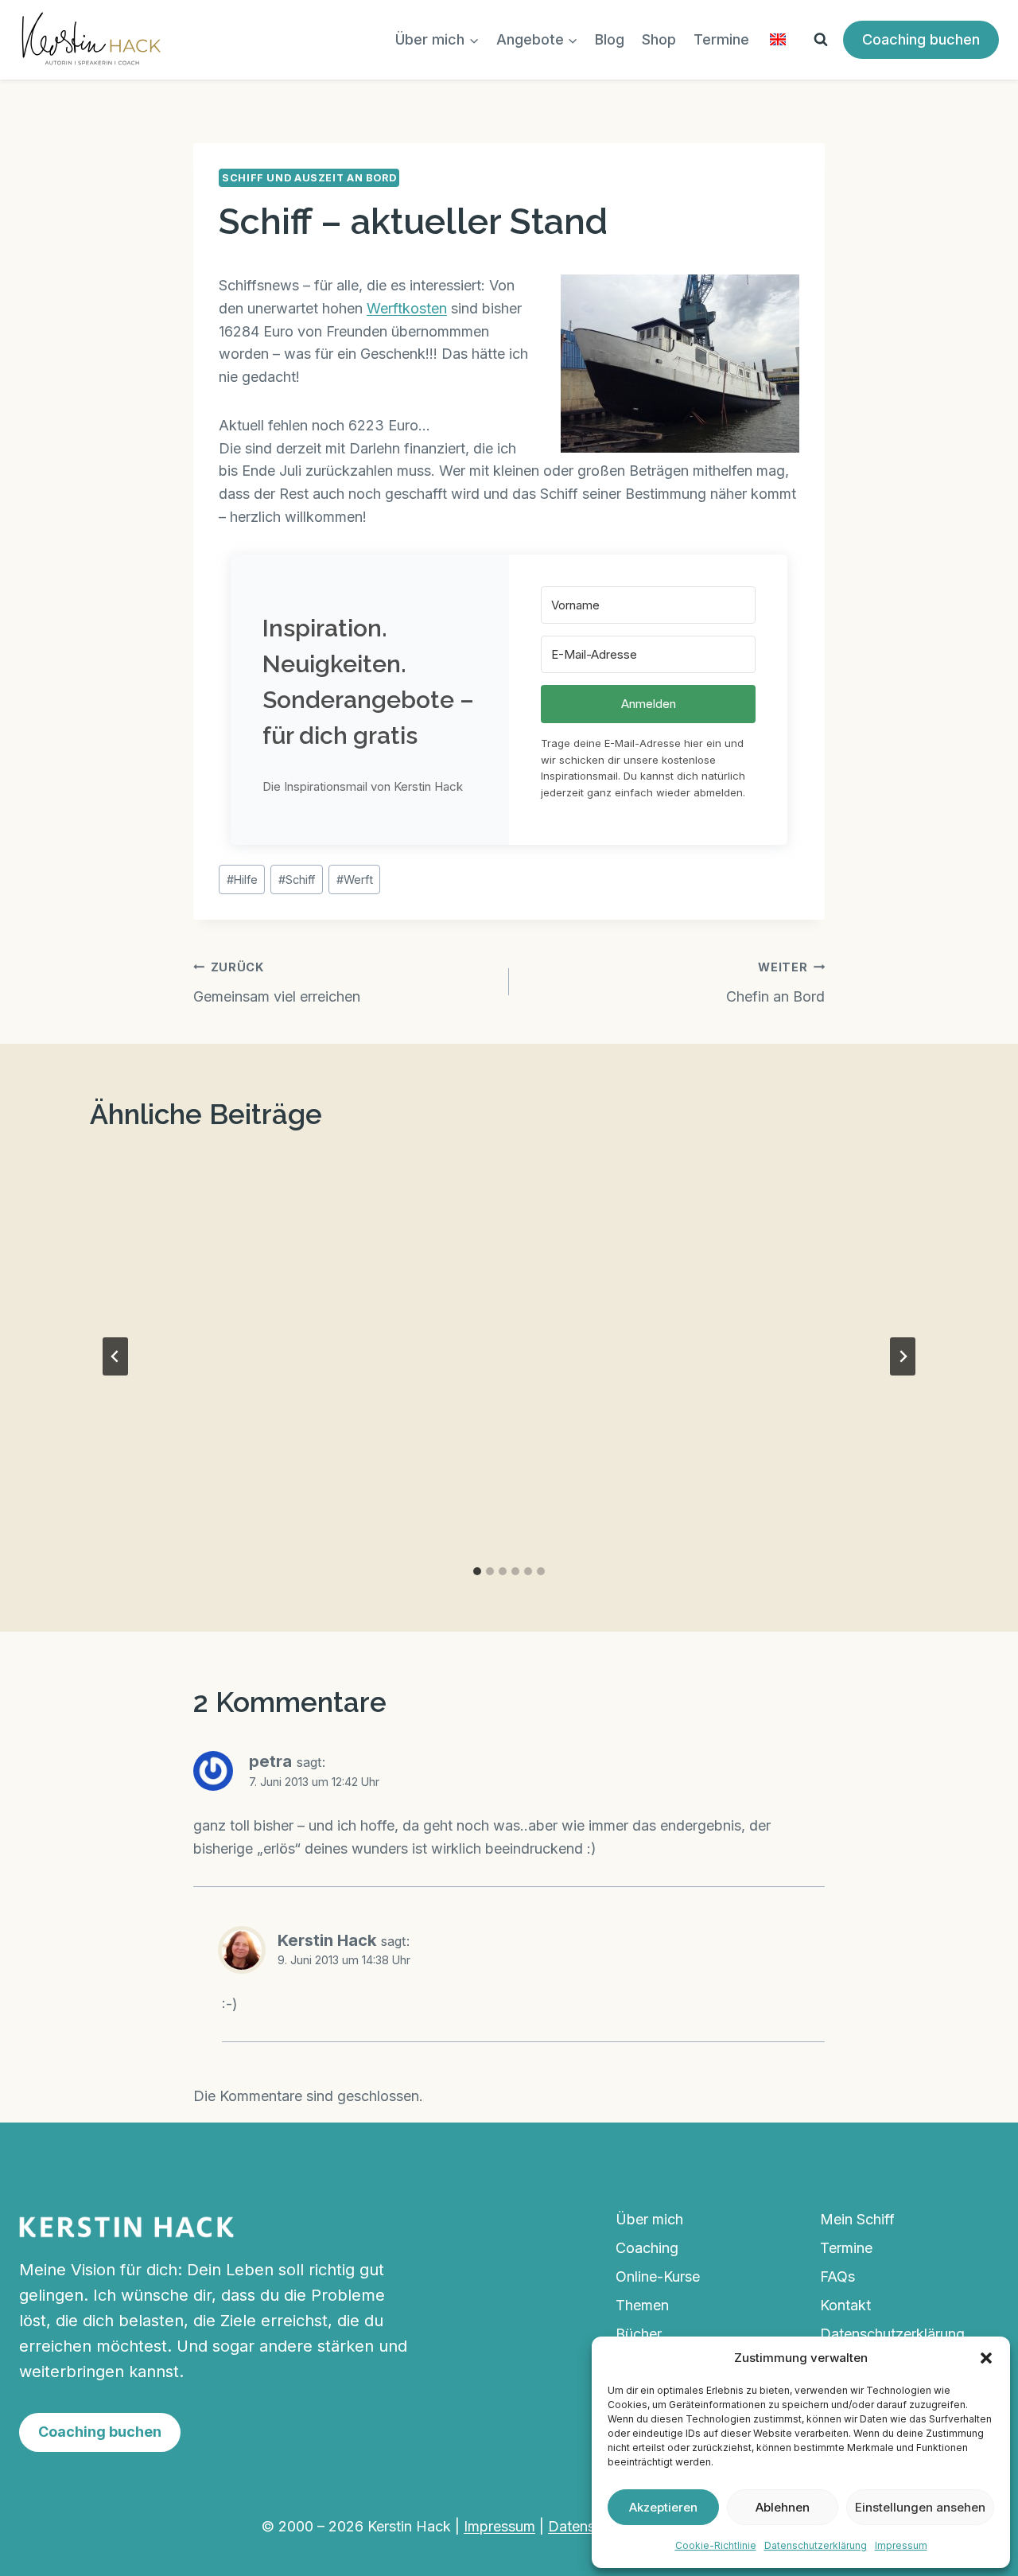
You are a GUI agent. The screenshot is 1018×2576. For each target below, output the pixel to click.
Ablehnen (783, 2507)
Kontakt (845, 2305)
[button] (986, 2358)
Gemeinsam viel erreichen (277, 983)
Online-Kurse (658, 2276)
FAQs (837, 2276)
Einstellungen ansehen (920, 2507)
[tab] (477, 1571)
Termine (721, 39)
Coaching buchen (921, 39)
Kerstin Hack (327, 1940)
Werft (355, 879)
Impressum (901, 2545)
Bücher (639, 2334)
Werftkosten (407, 308)
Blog (610, 39)
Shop (659, 39)
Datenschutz (590, 2526)
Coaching (647, 2248)
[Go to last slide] (115, 1356)
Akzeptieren (663, 2507)
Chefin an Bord (775, 983)
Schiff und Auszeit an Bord (309, 178)
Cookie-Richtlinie (716, 2545)
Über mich (649, 2219)
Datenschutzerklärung (816, 2545)
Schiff (297, 879)
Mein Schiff (857, 2219)
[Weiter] (903, 1356)
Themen (642, 2305)
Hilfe (242, 879)
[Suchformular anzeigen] (821, 40)
